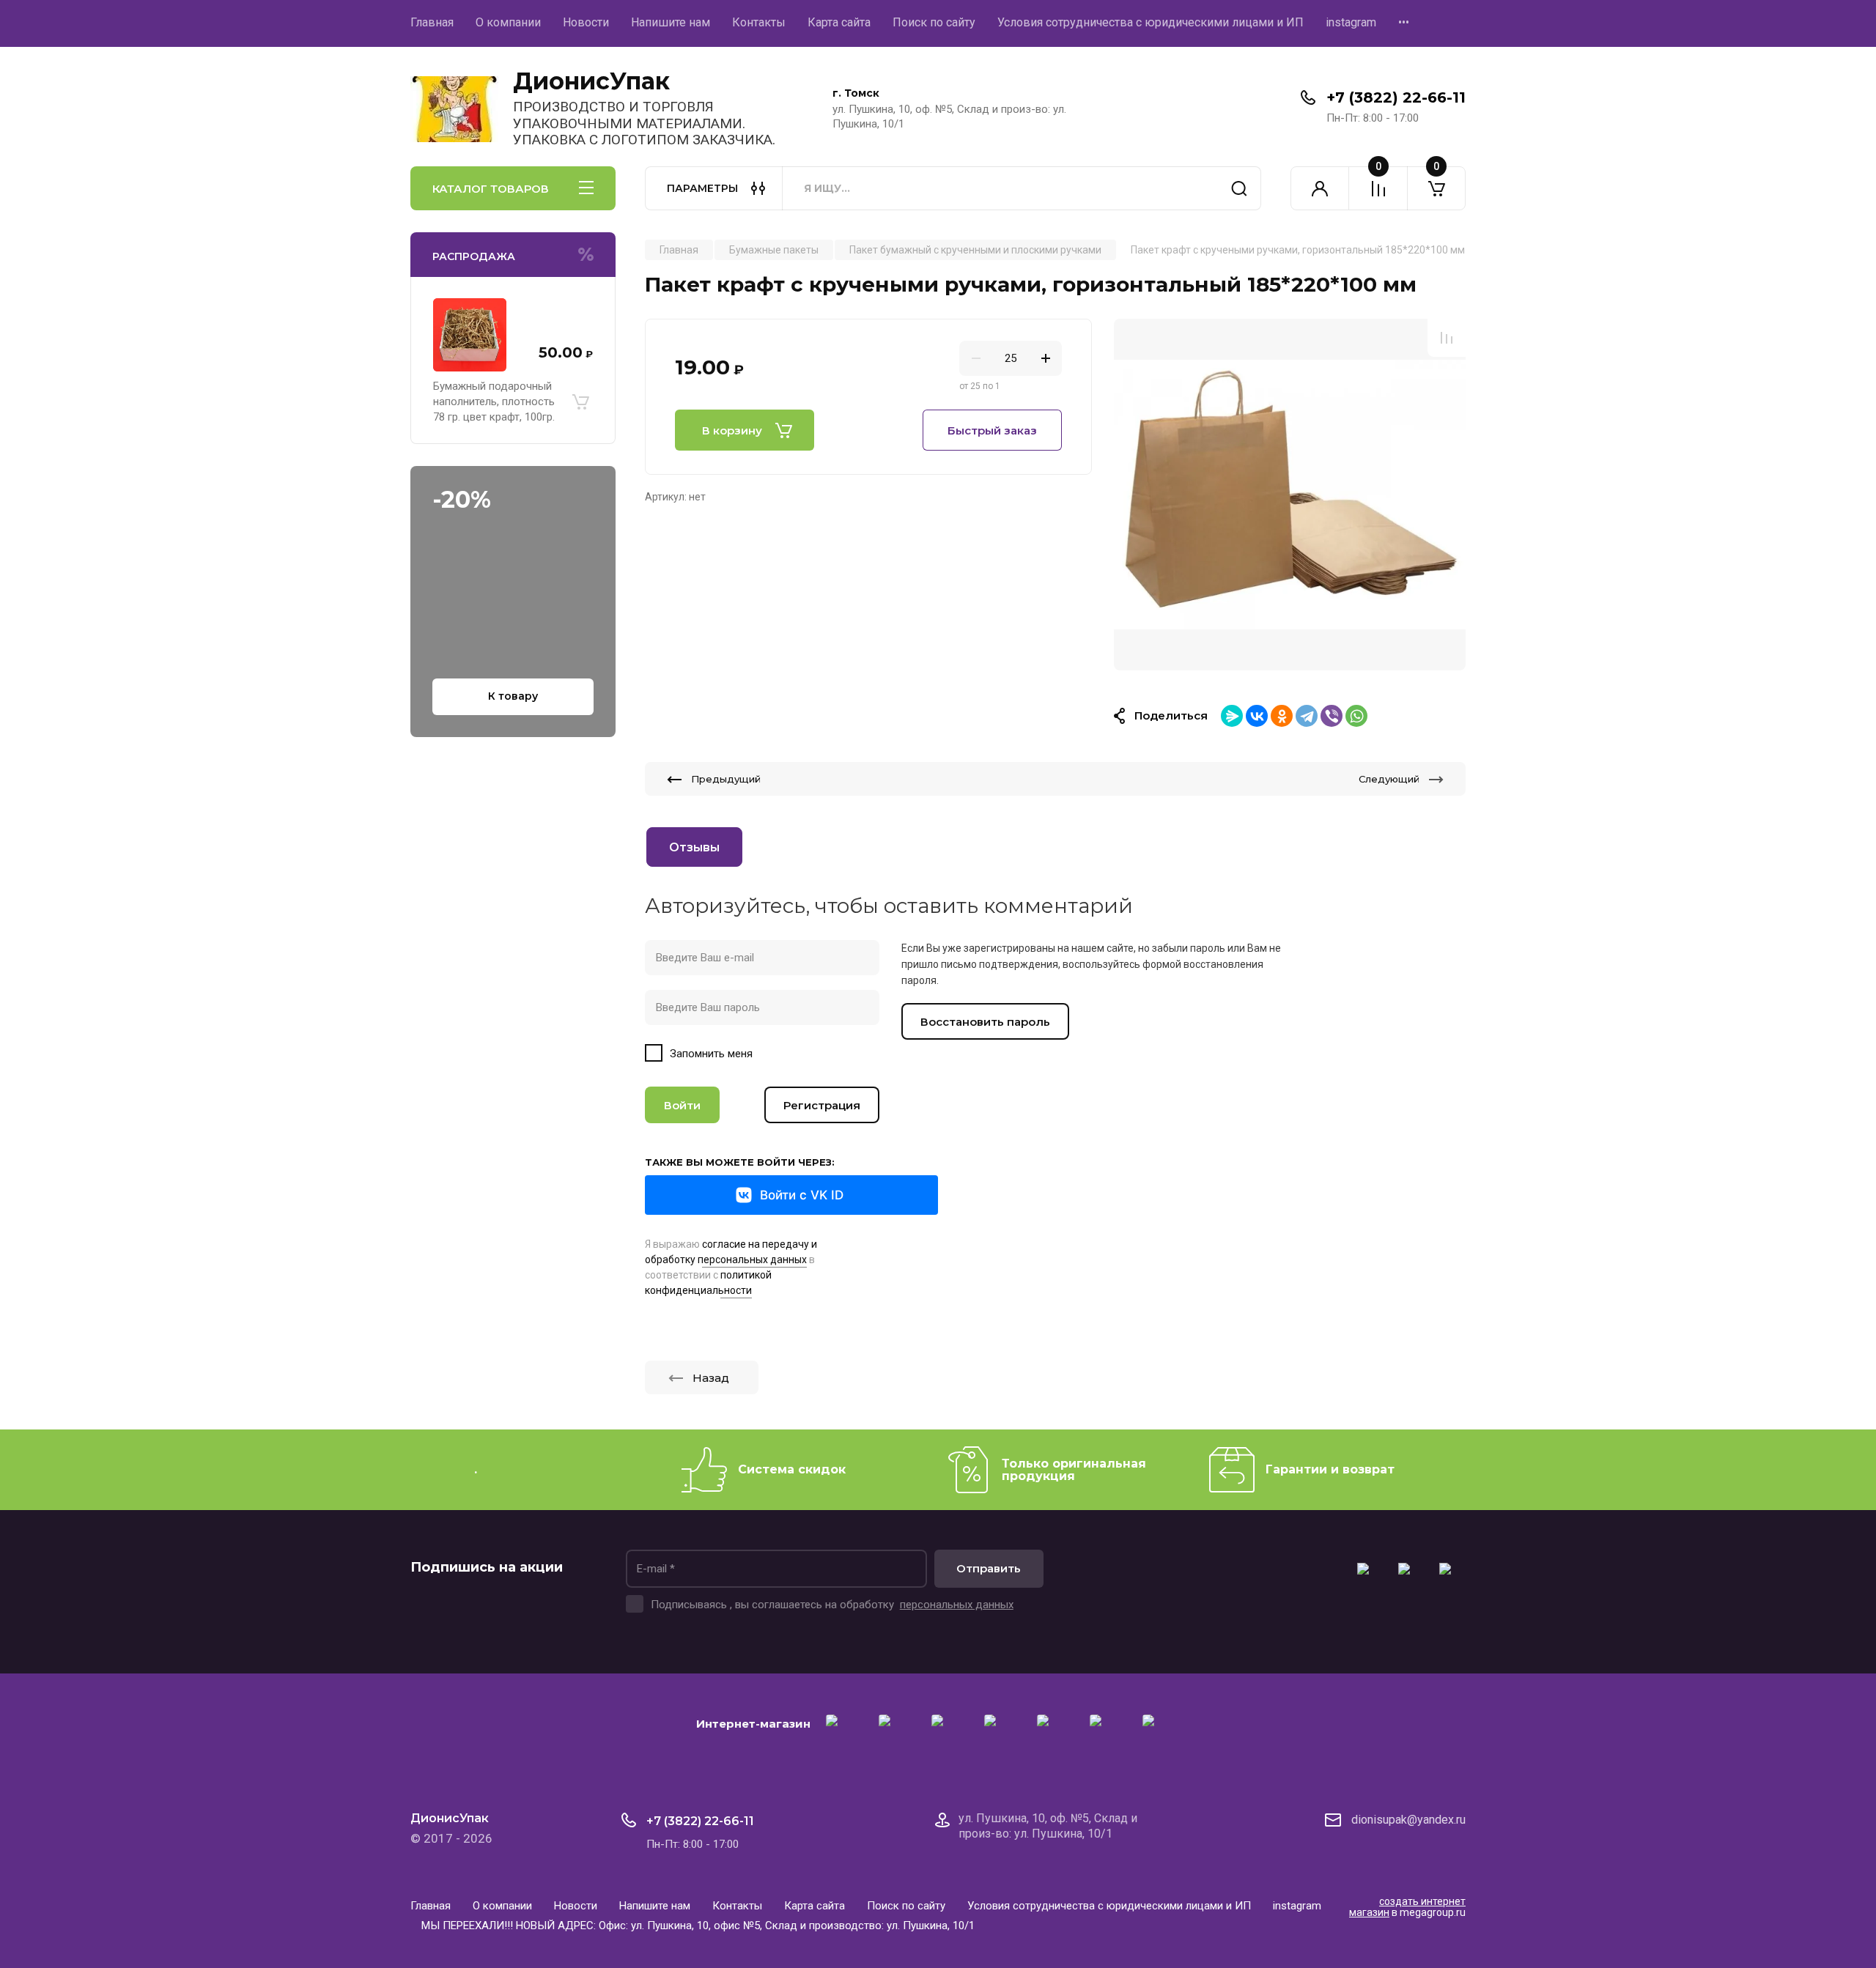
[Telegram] (1307, 716)
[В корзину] (580, 402)
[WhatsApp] (1356, 716)
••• (1404, 22)
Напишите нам (671, 22)
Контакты (759, 22)
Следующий (1389, 779)
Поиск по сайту (934, 22)
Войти (682, 1105)
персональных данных (957, 1605)
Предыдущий (726, 779)
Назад (711, 1378)
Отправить (989, 1568)
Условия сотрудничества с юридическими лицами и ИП (1151, 22)
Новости (586, 22)
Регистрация (822, 1105)
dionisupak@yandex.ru (1408, 1820)
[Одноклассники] (1282, 716)
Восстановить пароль (985, 1022)
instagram (1351, 22)
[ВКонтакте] (1257, 716)
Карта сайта (839, 22)
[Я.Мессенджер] (1232, 716)
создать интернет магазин (1407, 1907)
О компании (508, 22)
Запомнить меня (711, 1054)
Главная (432, 22)
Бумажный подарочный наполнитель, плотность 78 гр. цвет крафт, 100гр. (494, 402)
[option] (1290, 495)
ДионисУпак (591, 81)
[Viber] (1332, 716)
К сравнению (1447, 338)
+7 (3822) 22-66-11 (1396, 97)
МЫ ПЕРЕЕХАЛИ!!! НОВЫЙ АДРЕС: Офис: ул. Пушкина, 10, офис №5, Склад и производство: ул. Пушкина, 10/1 (698, 1926)
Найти (1239, 188)
